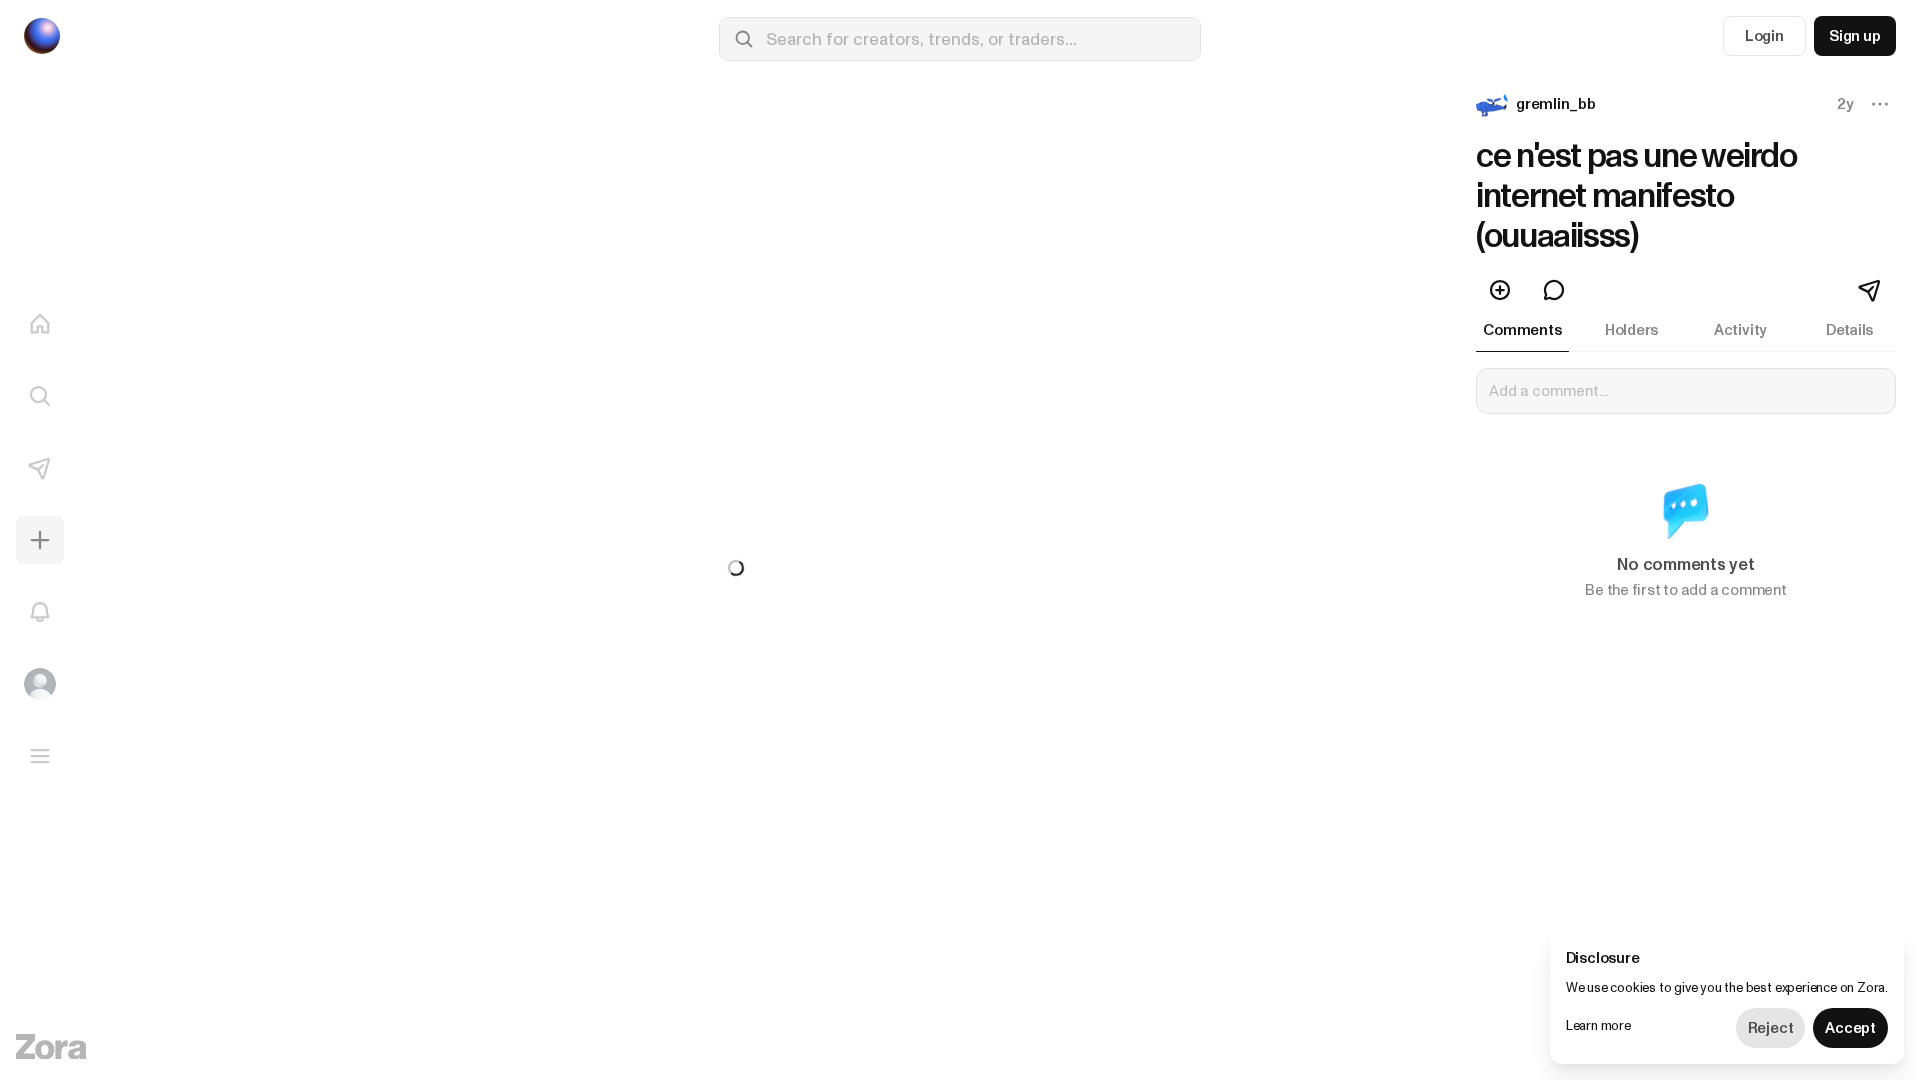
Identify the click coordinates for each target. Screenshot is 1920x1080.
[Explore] (40, 396)
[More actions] (1880, 104)
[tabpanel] (1686, 496)
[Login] (40, 684)
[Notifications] (40, 612)
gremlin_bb (1556, 104)
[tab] (1522, 330)
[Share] (1871, 290)
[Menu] (40, 756)
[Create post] (40, 540)
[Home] (40, 324)
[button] (1538, 104)
